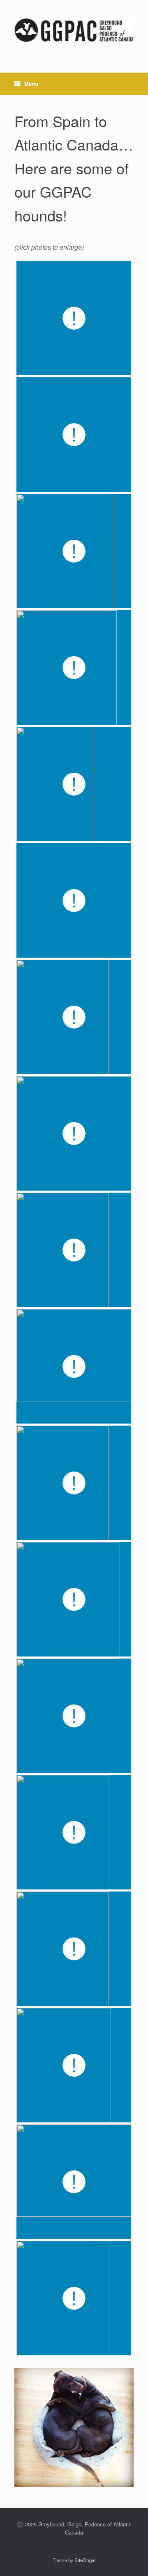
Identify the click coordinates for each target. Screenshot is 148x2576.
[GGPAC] (74, 30)
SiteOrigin (85, 2560)
